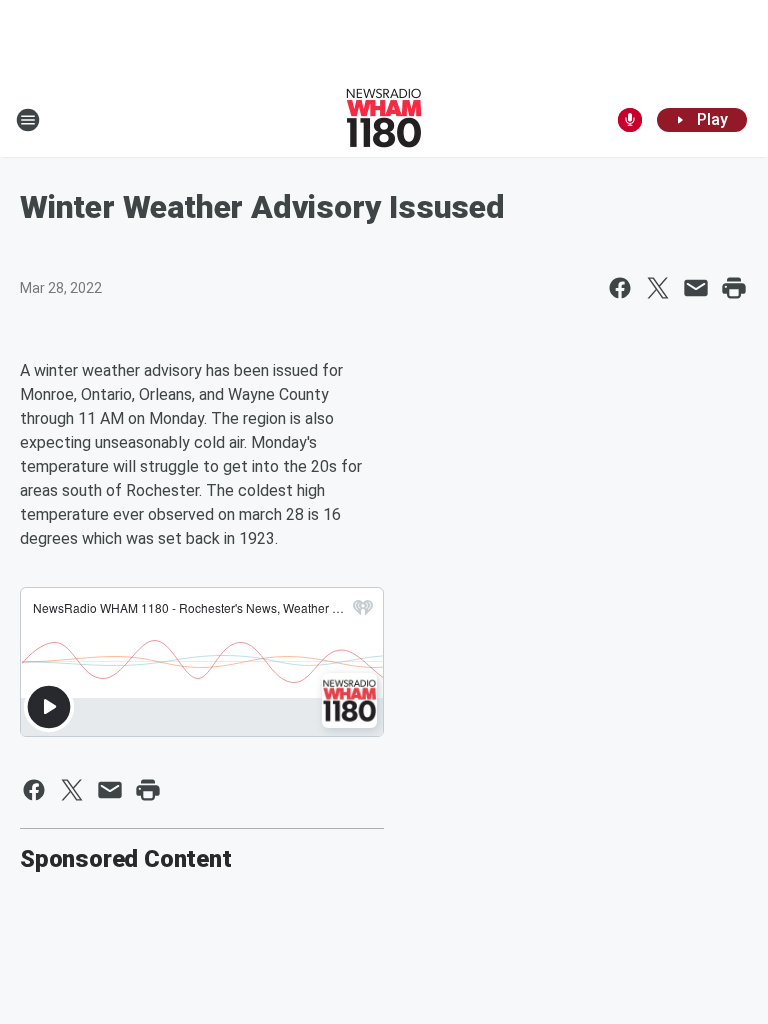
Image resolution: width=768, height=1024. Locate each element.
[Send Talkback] (630, 120)
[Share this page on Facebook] (620, 288)
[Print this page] (734, 288)
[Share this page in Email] (696, 288)
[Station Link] (384, 120)
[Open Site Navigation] (28, 120)
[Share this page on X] (658, 288)
